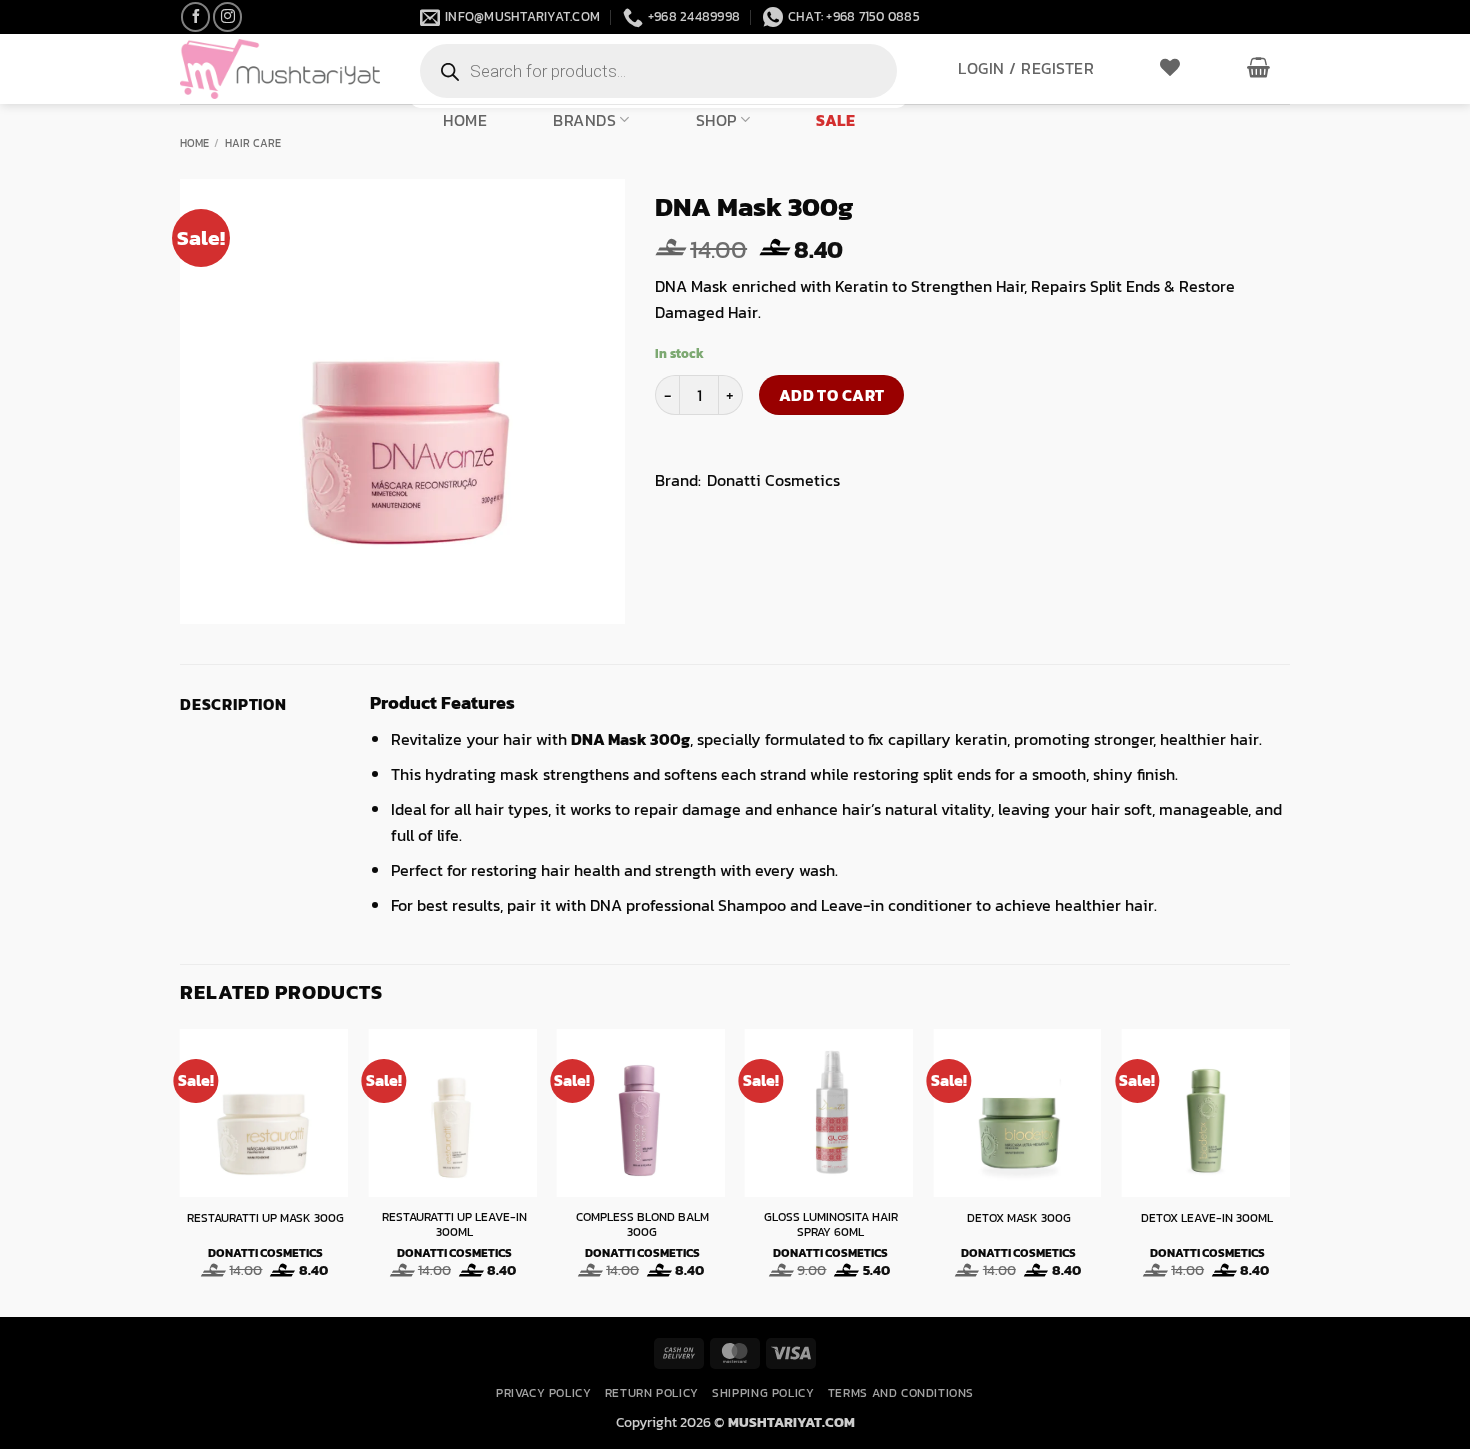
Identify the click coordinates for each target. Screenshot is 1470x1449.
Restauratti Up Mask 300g (265, 1219)
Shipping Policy (763, 1393)
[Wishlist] (1170, 67)
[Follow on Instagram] (227, 16)
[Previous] (181, 1171)
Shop (716, 119)
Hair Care (253, 143)
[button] (1026, 68)
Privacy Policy (544, 1393)
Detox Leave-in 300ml (1207, 1219)
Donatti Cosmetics (773, 480)
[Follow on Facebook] (195, 16)
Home (465, 120)
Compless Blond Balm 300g (642, 1225)
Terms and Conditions (901, 1393)
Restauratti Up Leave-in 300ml (454, 1225)
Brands (584, 119)
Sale (835, 120)
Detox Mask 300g (1019, 1219)
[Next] (1289, 1171)
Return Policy (652, 1393)
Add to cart (832, 395)
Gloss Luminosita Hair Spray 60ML (831, 1225)
